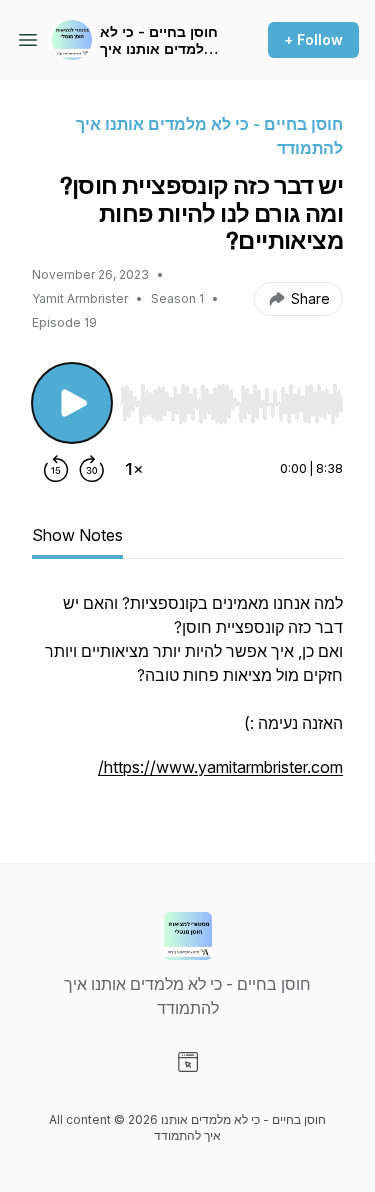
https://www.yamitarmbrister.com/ (220, 767)
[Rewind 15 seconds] (56, 469)
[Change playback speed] (134, 469)
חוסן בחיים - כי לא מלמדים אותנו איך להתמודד (159, 40)
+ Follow (313, 39)
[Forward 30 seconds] (92, 469)
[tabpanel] (187, 695)
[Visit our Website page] (188, 1062)
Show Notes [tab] (77, 535)
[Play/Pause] (72, 403)
